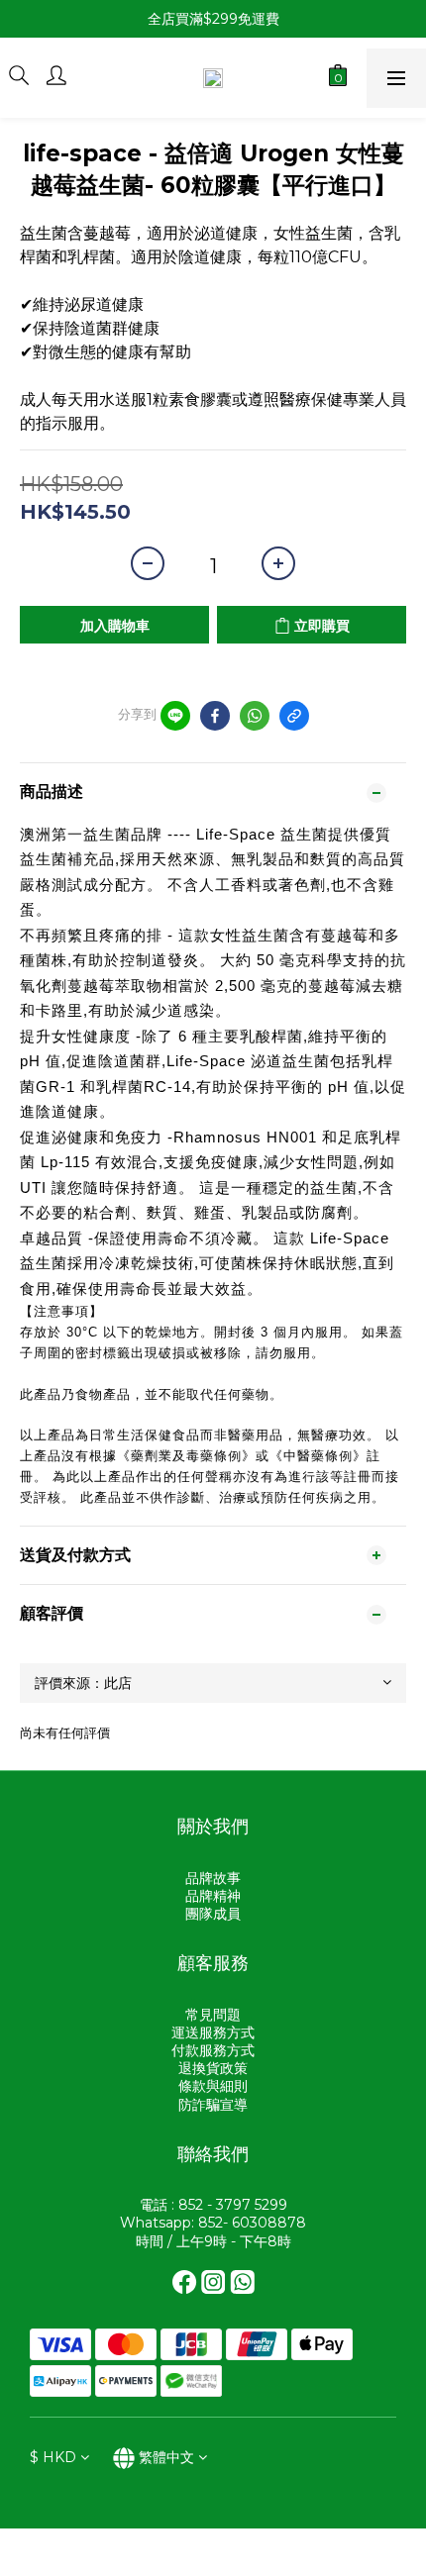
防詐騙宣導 (213, 2105)
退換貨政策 (213, 2068)
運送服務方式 (213, 2032)
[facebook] (215, 716)
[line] (175, 716)
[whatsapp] (255, 716)
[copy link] (294, 716)
